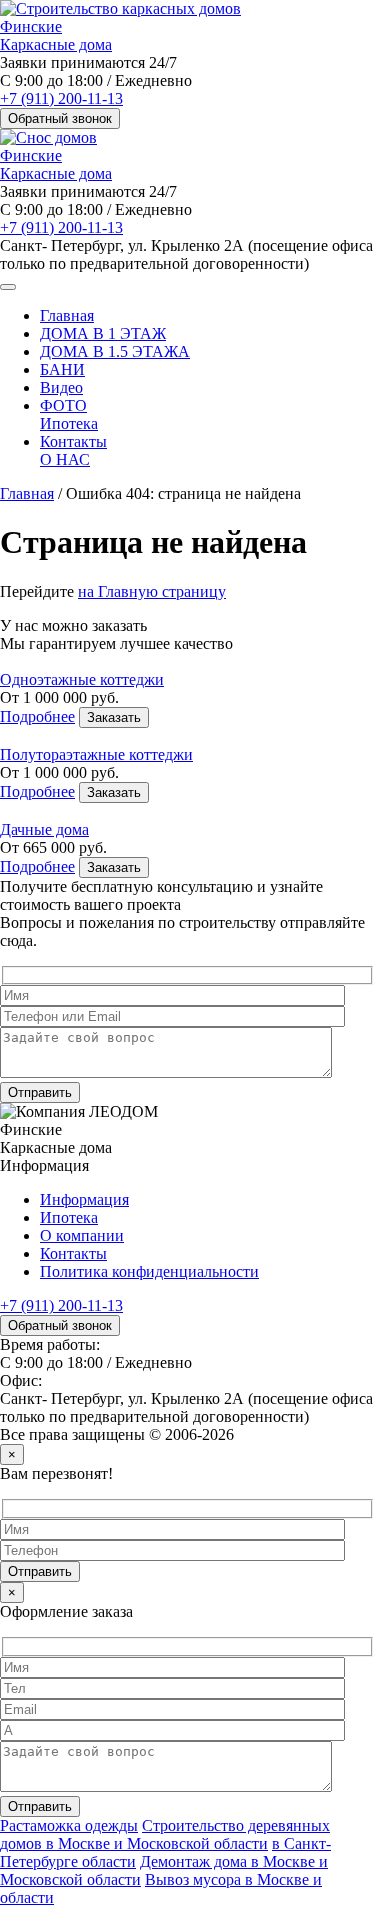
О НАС (65, 459)
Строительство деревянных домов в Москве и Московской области (165, 1834)
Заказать (114, 717)
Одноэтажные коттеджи (82, 679)
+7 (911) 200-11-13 (61, 98)
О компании (82, 1235)
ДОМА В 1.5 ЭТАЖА (115, 351)
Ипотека (69, 423)
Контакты (73, 441)
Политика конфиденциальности (149, 1271)
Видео (61, 387)
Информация (84, 1199)
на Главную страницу (152, 591)
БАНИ (62, 369)
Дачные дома (44, 829)
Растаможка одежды (69, 1825)
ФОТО (63, 405)
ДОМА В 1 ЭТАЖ (103, 333)
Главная (67, 315)
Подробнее (37, 716)
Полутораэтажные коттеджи (96, 754)
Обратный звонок (60, 118)
